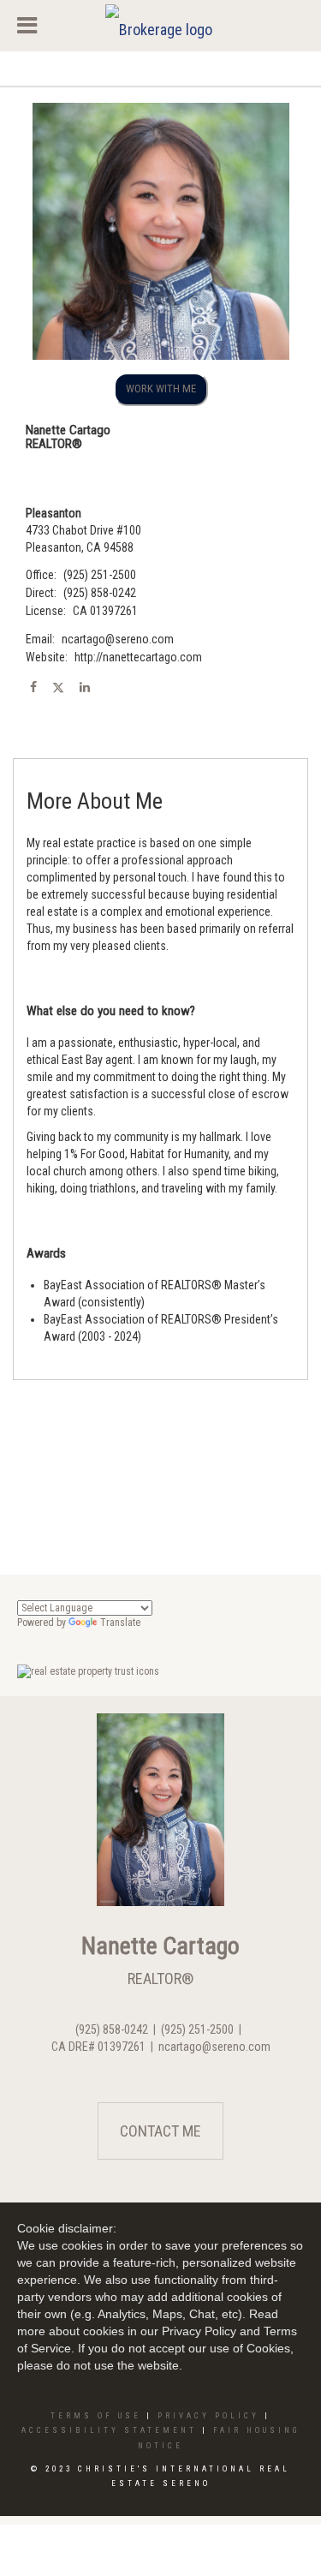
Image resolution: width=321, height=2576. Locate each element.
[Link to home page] (161, 26)
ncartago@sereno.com (118, 639)
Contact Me (160, 2131)
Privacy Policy (208, 2416)
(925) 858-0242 (100, 593)
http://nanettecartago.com (138, 657)
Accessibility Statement (109, 2430)
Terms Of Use (96, 2416)
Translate (120, 1623)
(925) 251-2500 (100, 575)
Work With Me (161, 388)
